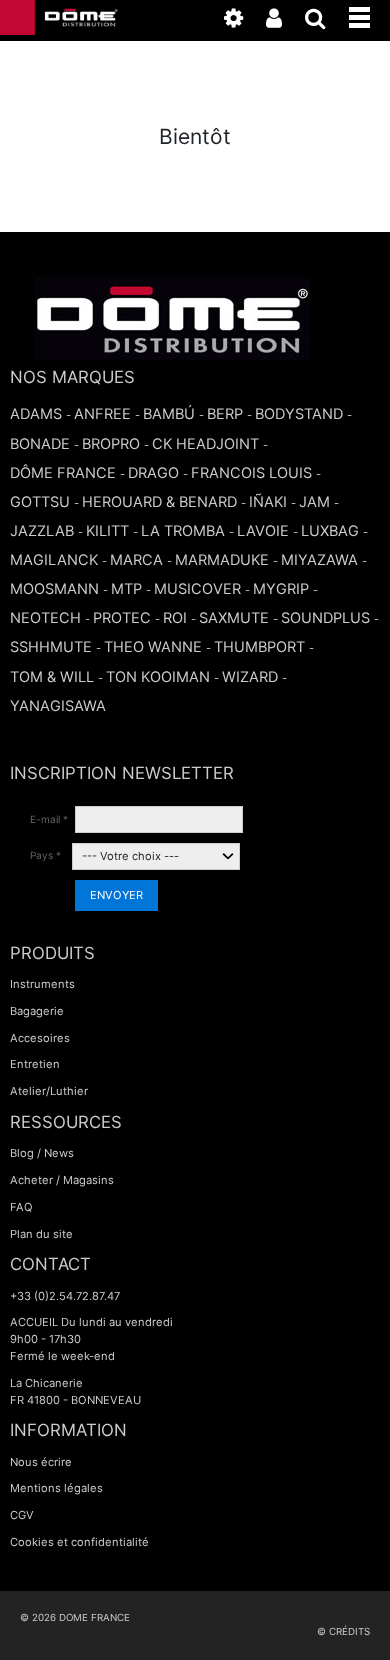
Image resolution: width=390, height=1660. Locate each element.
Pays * (45, 855)
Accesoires (40, 1038)
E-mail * (49, 819)
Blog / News (42, 1153)
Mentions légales (56, 1488)
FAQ (21, 1207)
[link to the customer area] (284, 22)
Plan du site (41, 1234)
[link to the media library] (243, 22)
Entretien (35, 1064)
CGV (22, 1515)
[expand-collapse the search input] (325, 22)
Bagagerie (37, 1011)
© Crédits (343, 1631)
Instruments (42, 984)
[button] (369, 14)
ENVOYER (116, 895)
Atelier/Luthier (49, 1091)
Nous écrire (41, 1462)
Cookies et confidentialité (79, 1542)
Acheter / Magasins (62, 1180)
